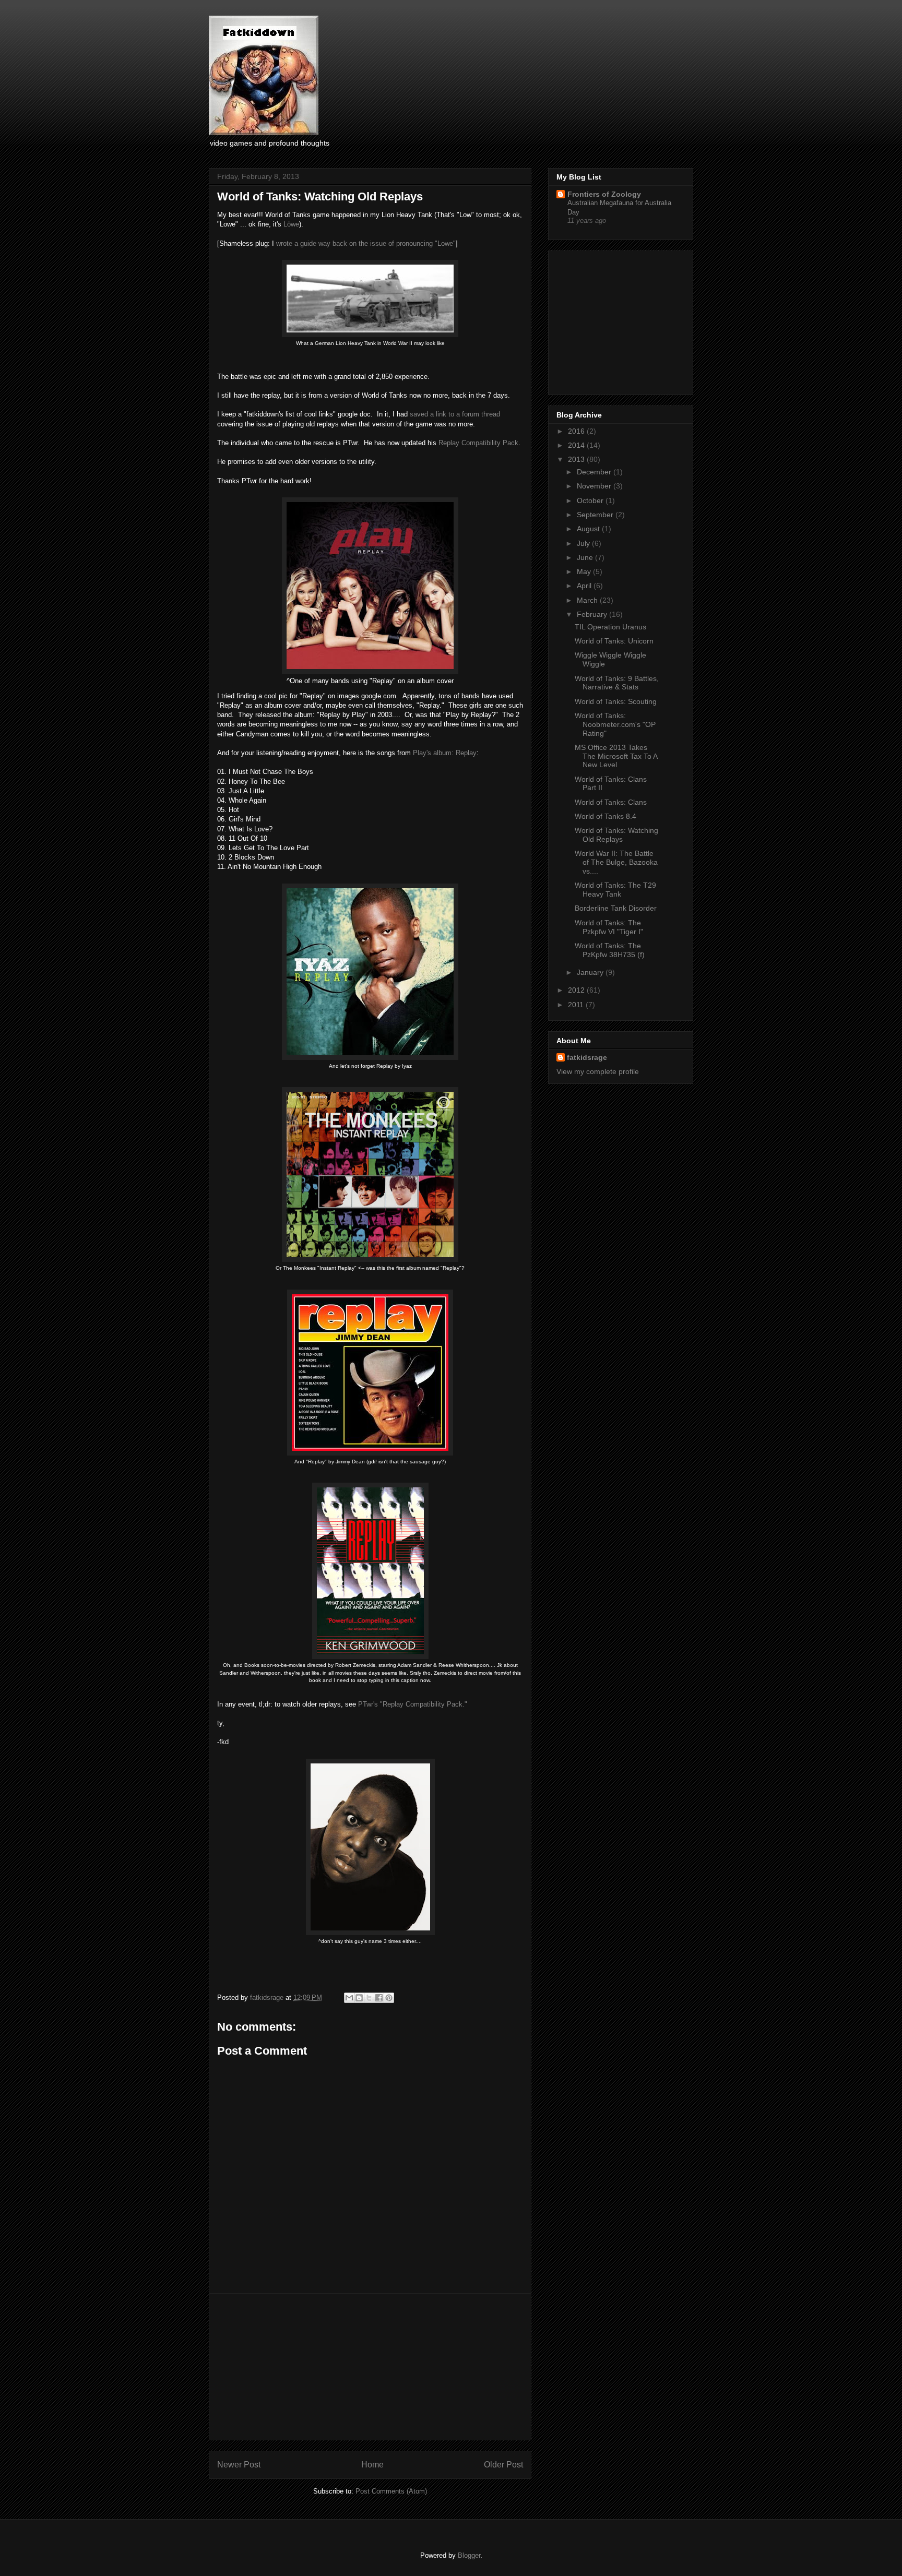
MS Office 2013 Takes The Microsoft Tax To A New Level (616, 756)
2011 (577, 1005)
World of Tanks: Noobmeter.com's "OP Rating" (615, 724)
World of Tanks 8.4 (606, 816)
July (584, 543)
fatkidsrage (268, 1997)
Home (372, 2465)
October (591, 500)
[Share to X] (369, 1998)
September (596, 515)
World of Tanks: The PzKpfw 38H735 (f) (610, 950)
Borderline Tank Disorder (616, 908)
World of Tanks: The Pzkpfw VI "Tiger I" (609, 927)
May (585, 571)
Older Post (503, 2465)
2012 (577, 990)
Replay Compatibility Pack (478, 443)
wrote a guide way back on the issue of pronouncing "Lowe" (366, 243)
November (595, 486)
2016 (577, 431)
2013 (577, 459)
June (586, 557)
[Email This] (349, 1998)
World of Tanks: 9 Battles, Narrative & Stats (617, 683)
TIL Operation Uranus (610, 627)
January (591, 972)
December (595, 472)
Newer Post (239, 2465)
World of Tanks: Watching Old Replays (616, 835)
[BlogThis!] (359, 1998)
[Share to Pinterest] (389, 1998)
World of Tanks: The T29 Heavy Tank (615, 890)
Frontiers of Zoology (604, 194)
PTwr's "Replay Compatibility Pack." (413, 1704)
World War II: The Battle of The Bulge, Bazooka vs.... (616, 862)
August (589, 529)
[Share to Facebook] (379, 1998)
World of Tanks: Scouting (616, 701)
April (585, 586)
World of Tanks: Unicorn (614, 641)
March (588, 600)
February (593, 614)
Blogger (469, 2555)
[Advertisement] (370, 2367)
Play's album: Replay (445, 753)
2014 (577, 445)
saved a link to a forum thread (455, 414)
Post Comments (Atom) (391, 2491)
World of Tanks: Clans (611, 802)
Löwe (291, 224)
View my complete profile (598, 1071)
